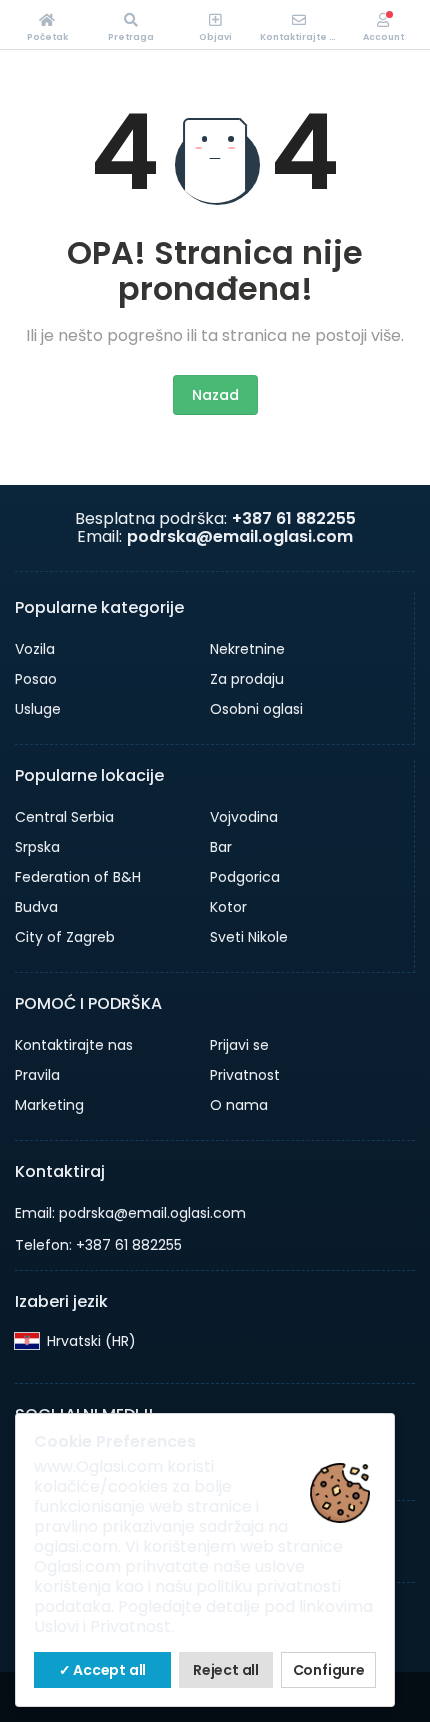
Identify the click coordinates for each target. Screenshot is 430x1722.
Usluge (38, 709)
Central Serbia (64, 817)
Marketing (49, 1105)
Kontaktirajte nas (74, 1045)
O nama (239, 1105)
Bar (221, 847)
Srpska (37, 847)
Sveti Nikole (249, 937)
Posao (36, 679)
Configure (329, 1670)
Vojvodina (244, 817)
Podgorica (245, 877)
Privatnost (245, 1075)
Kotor (228, 907)
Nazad (215, 395)
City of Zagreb (65, 937)
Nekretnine (247, 649)
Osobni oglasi (256, 709)
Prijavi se (239, 1045)
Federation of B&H (78, 877)
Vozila (35, 649)
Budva (36, 907)
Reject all (226, 1670)
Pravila (37, 1075)
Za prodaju (247, 679)
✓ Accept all (103, 1670)
